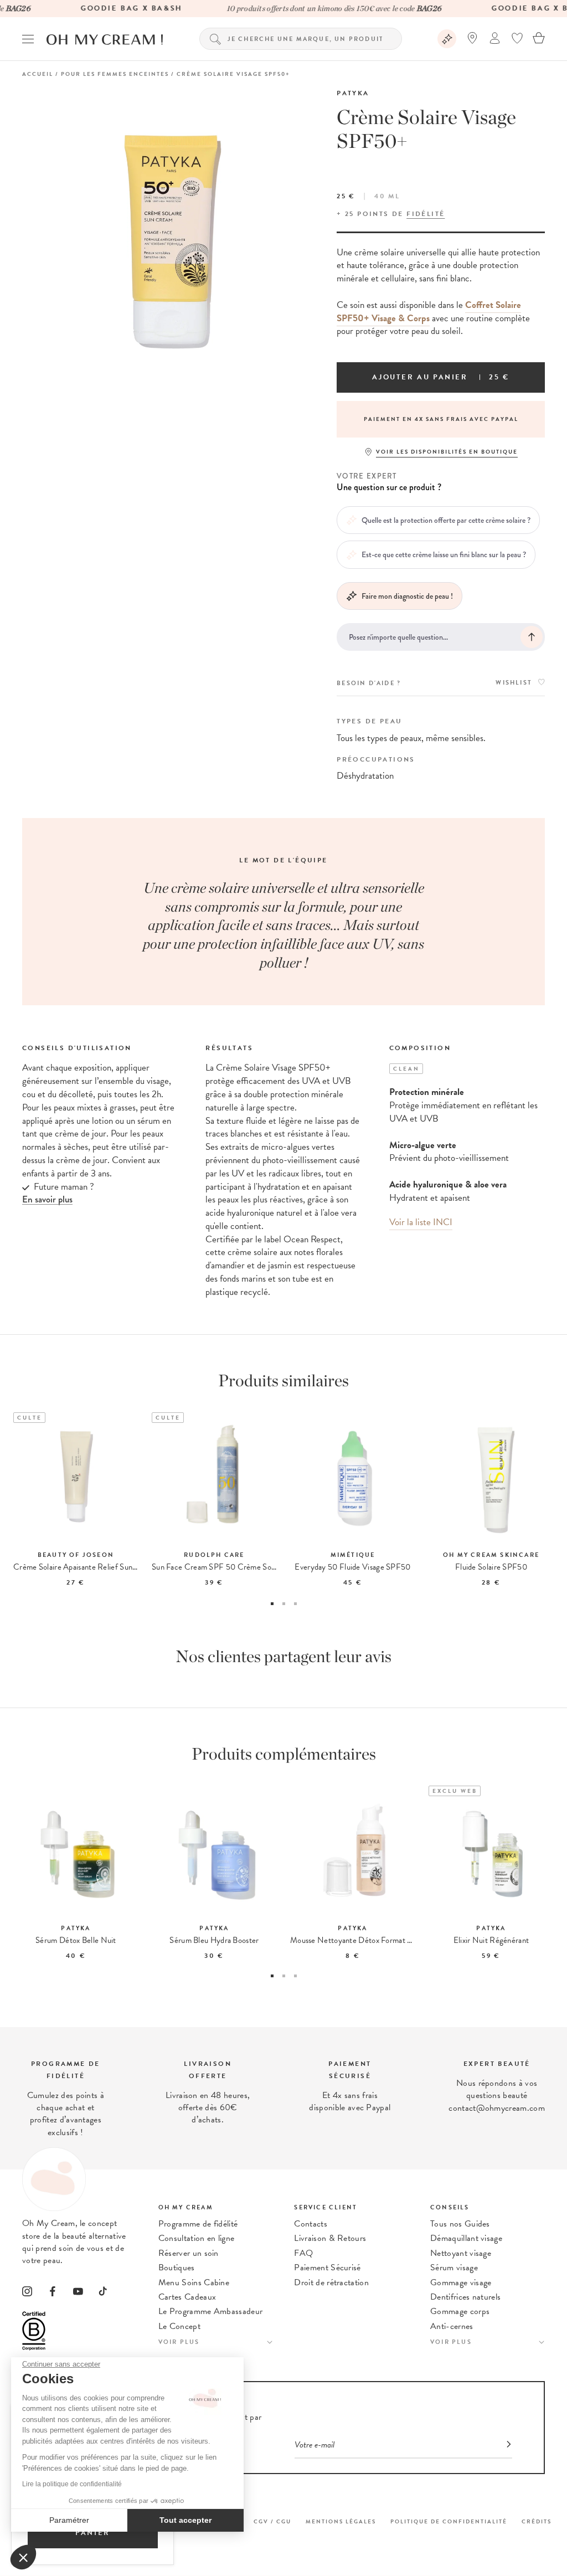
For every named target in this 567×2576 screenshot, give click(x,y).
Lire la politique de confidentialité (72, 2484)
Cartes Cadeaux (187, 2297)
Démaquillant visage (466, 2238)
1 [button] (272, 1604)
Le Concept (179, 2326)
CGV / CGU (272, 2521)
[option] (441, 419)
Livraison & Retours (330, 2238)
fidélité (426, 214)
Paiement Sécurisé (327, 2268)
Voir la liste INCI (421, 1222)
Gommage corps (460, 2311)
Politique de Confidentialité (449, 2521)
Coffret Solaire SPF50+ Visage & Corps (429, 312)
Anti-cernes (452, 2326)
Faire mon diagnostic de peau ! (407, 596)
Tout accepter (185, 2520)
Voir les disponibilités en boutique (447, 452)
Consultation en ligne (197, 2238)
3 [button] (295, 1604)
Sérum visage (454, 2268)
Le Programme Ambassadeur (211, 2311)
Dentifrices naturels (465, 2297)
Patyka (353, 93)
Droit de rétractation (331, 2282)
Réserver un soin (189, 2253)
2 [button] (284, 1604)
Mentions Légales (341, 2521)
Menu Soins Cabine (194, 2282)
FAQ (303, 2253)
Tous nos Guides (460, 2224)
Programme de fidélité (198, 2224)
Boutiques (177, 2268)
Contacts (311, 2224)
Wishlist (514, 683)
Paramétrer (69, 2520)
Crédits (537, 2521)
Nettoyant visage (461, 2253)
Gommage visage (461, 2282)
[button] (23, 2557)
